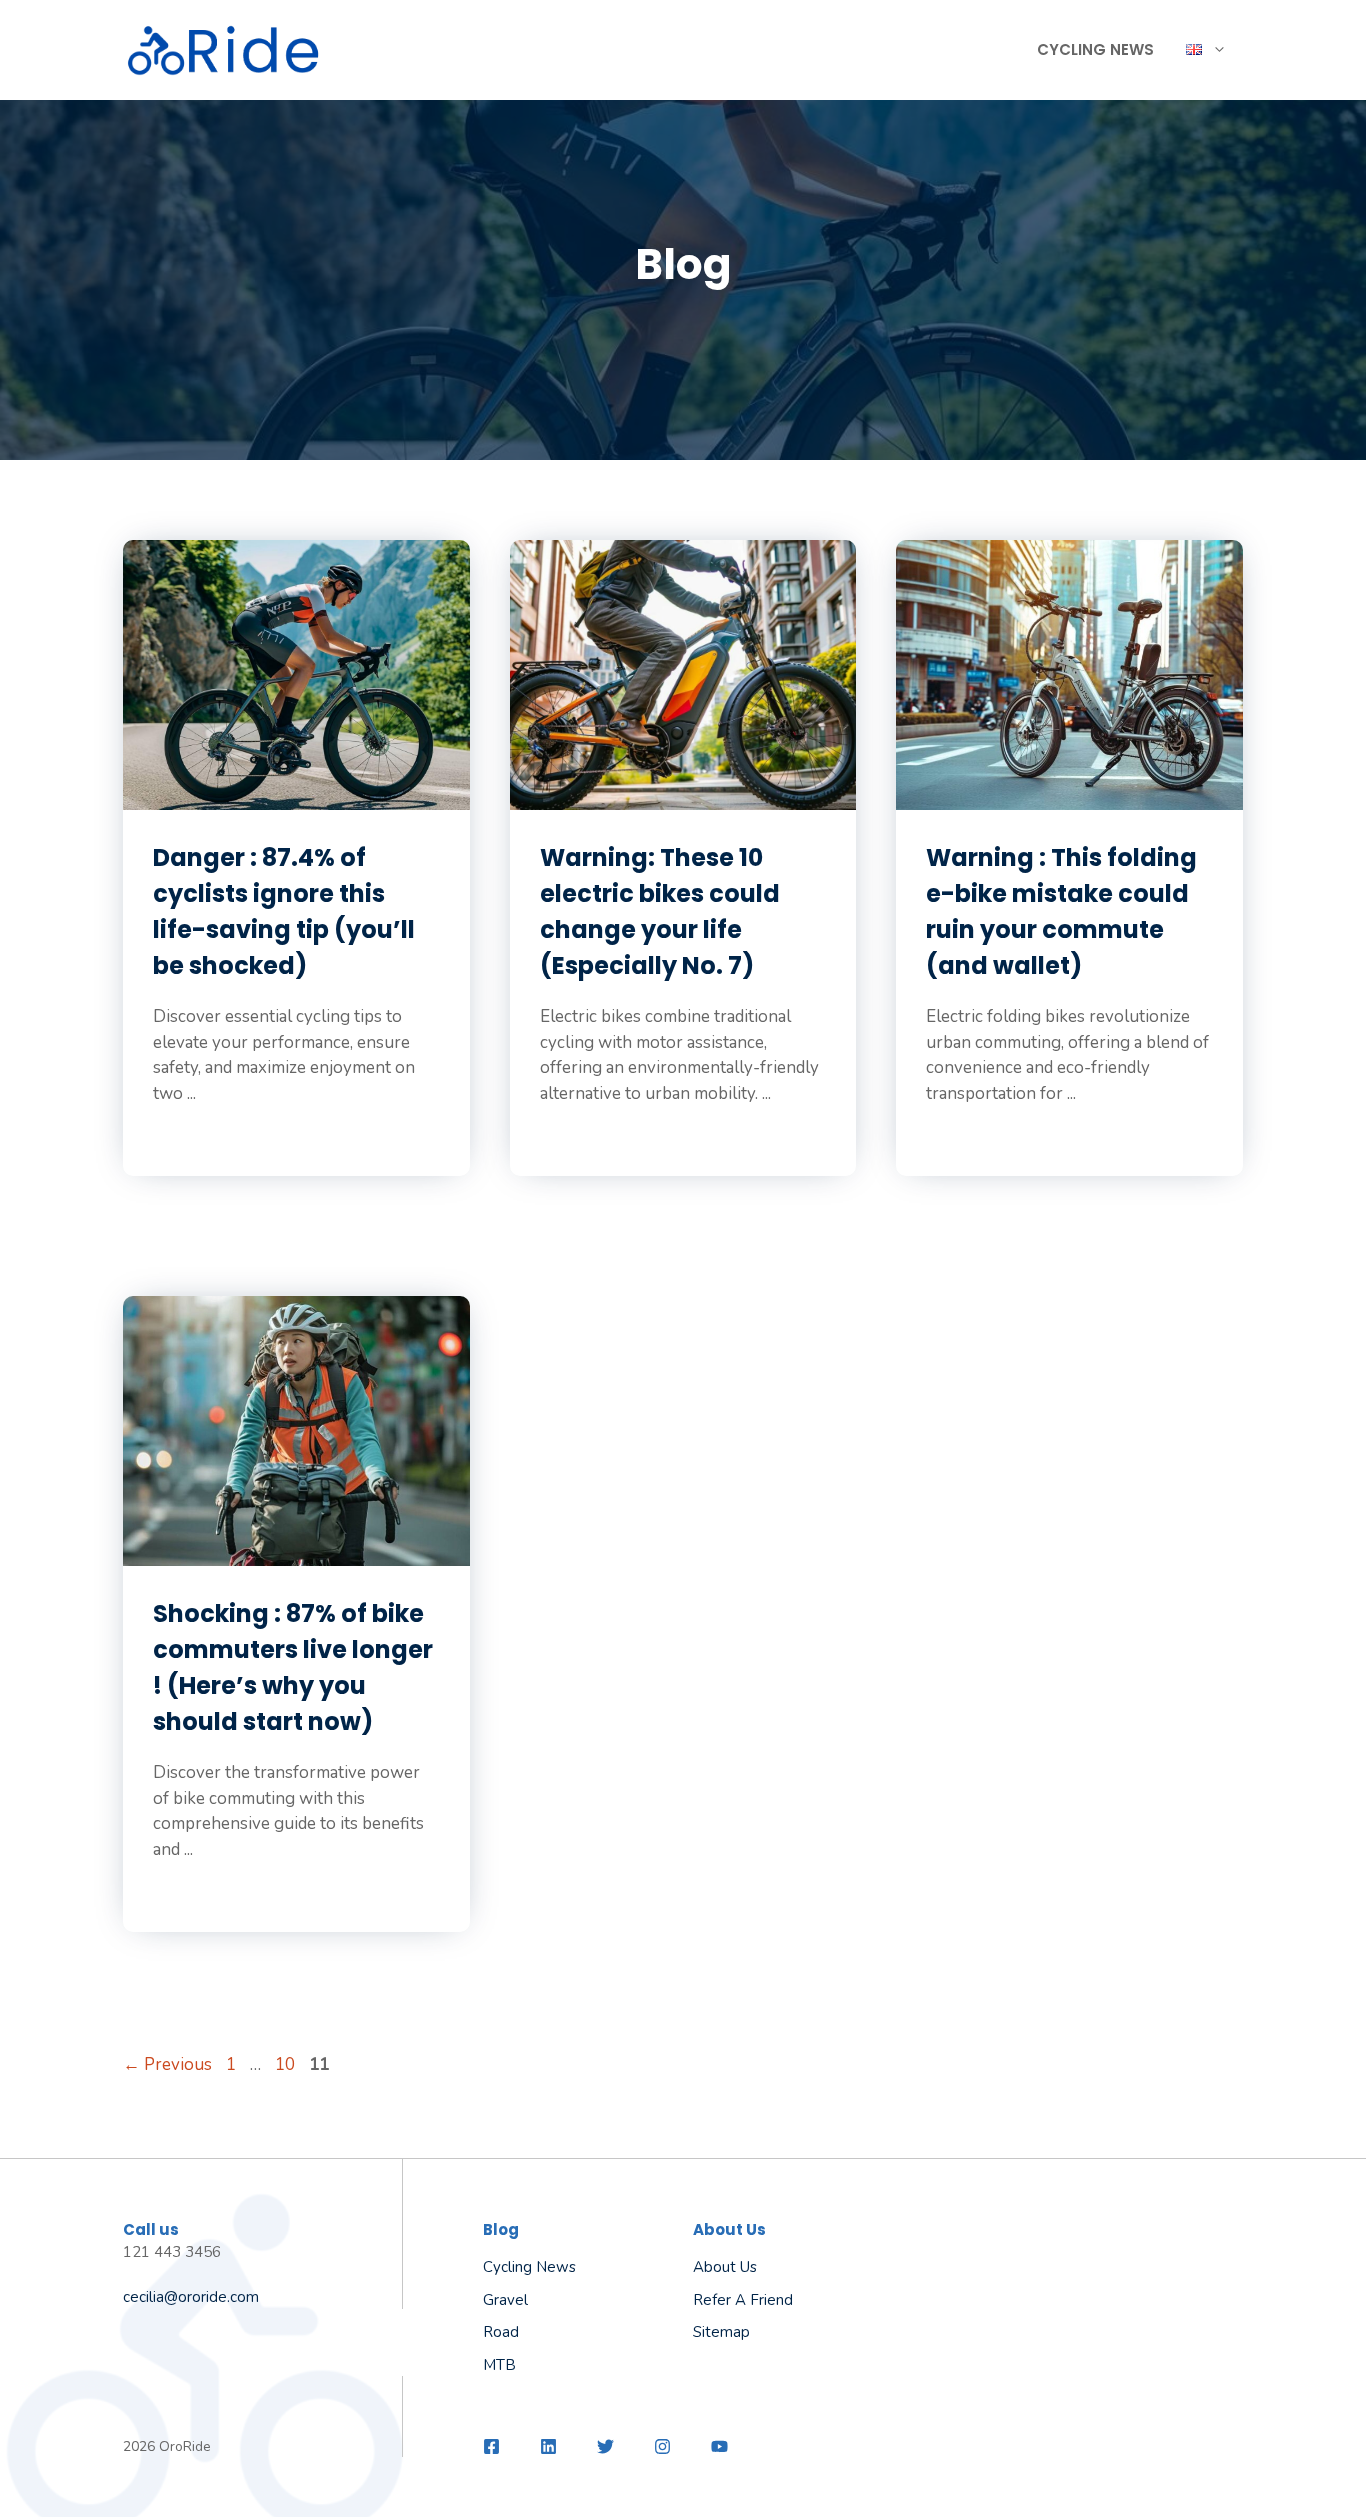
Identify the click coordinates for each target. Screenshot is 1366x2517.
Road (501, 2332)
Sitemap (721, 2332)
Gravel (505, 2300)
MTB (499, 2365)
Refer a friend (743, 2300)
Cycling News (1095, 49)
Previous (167, 2064)
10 (287, 2064)
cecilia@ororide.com (191, 2297)
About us (725, 2267)
